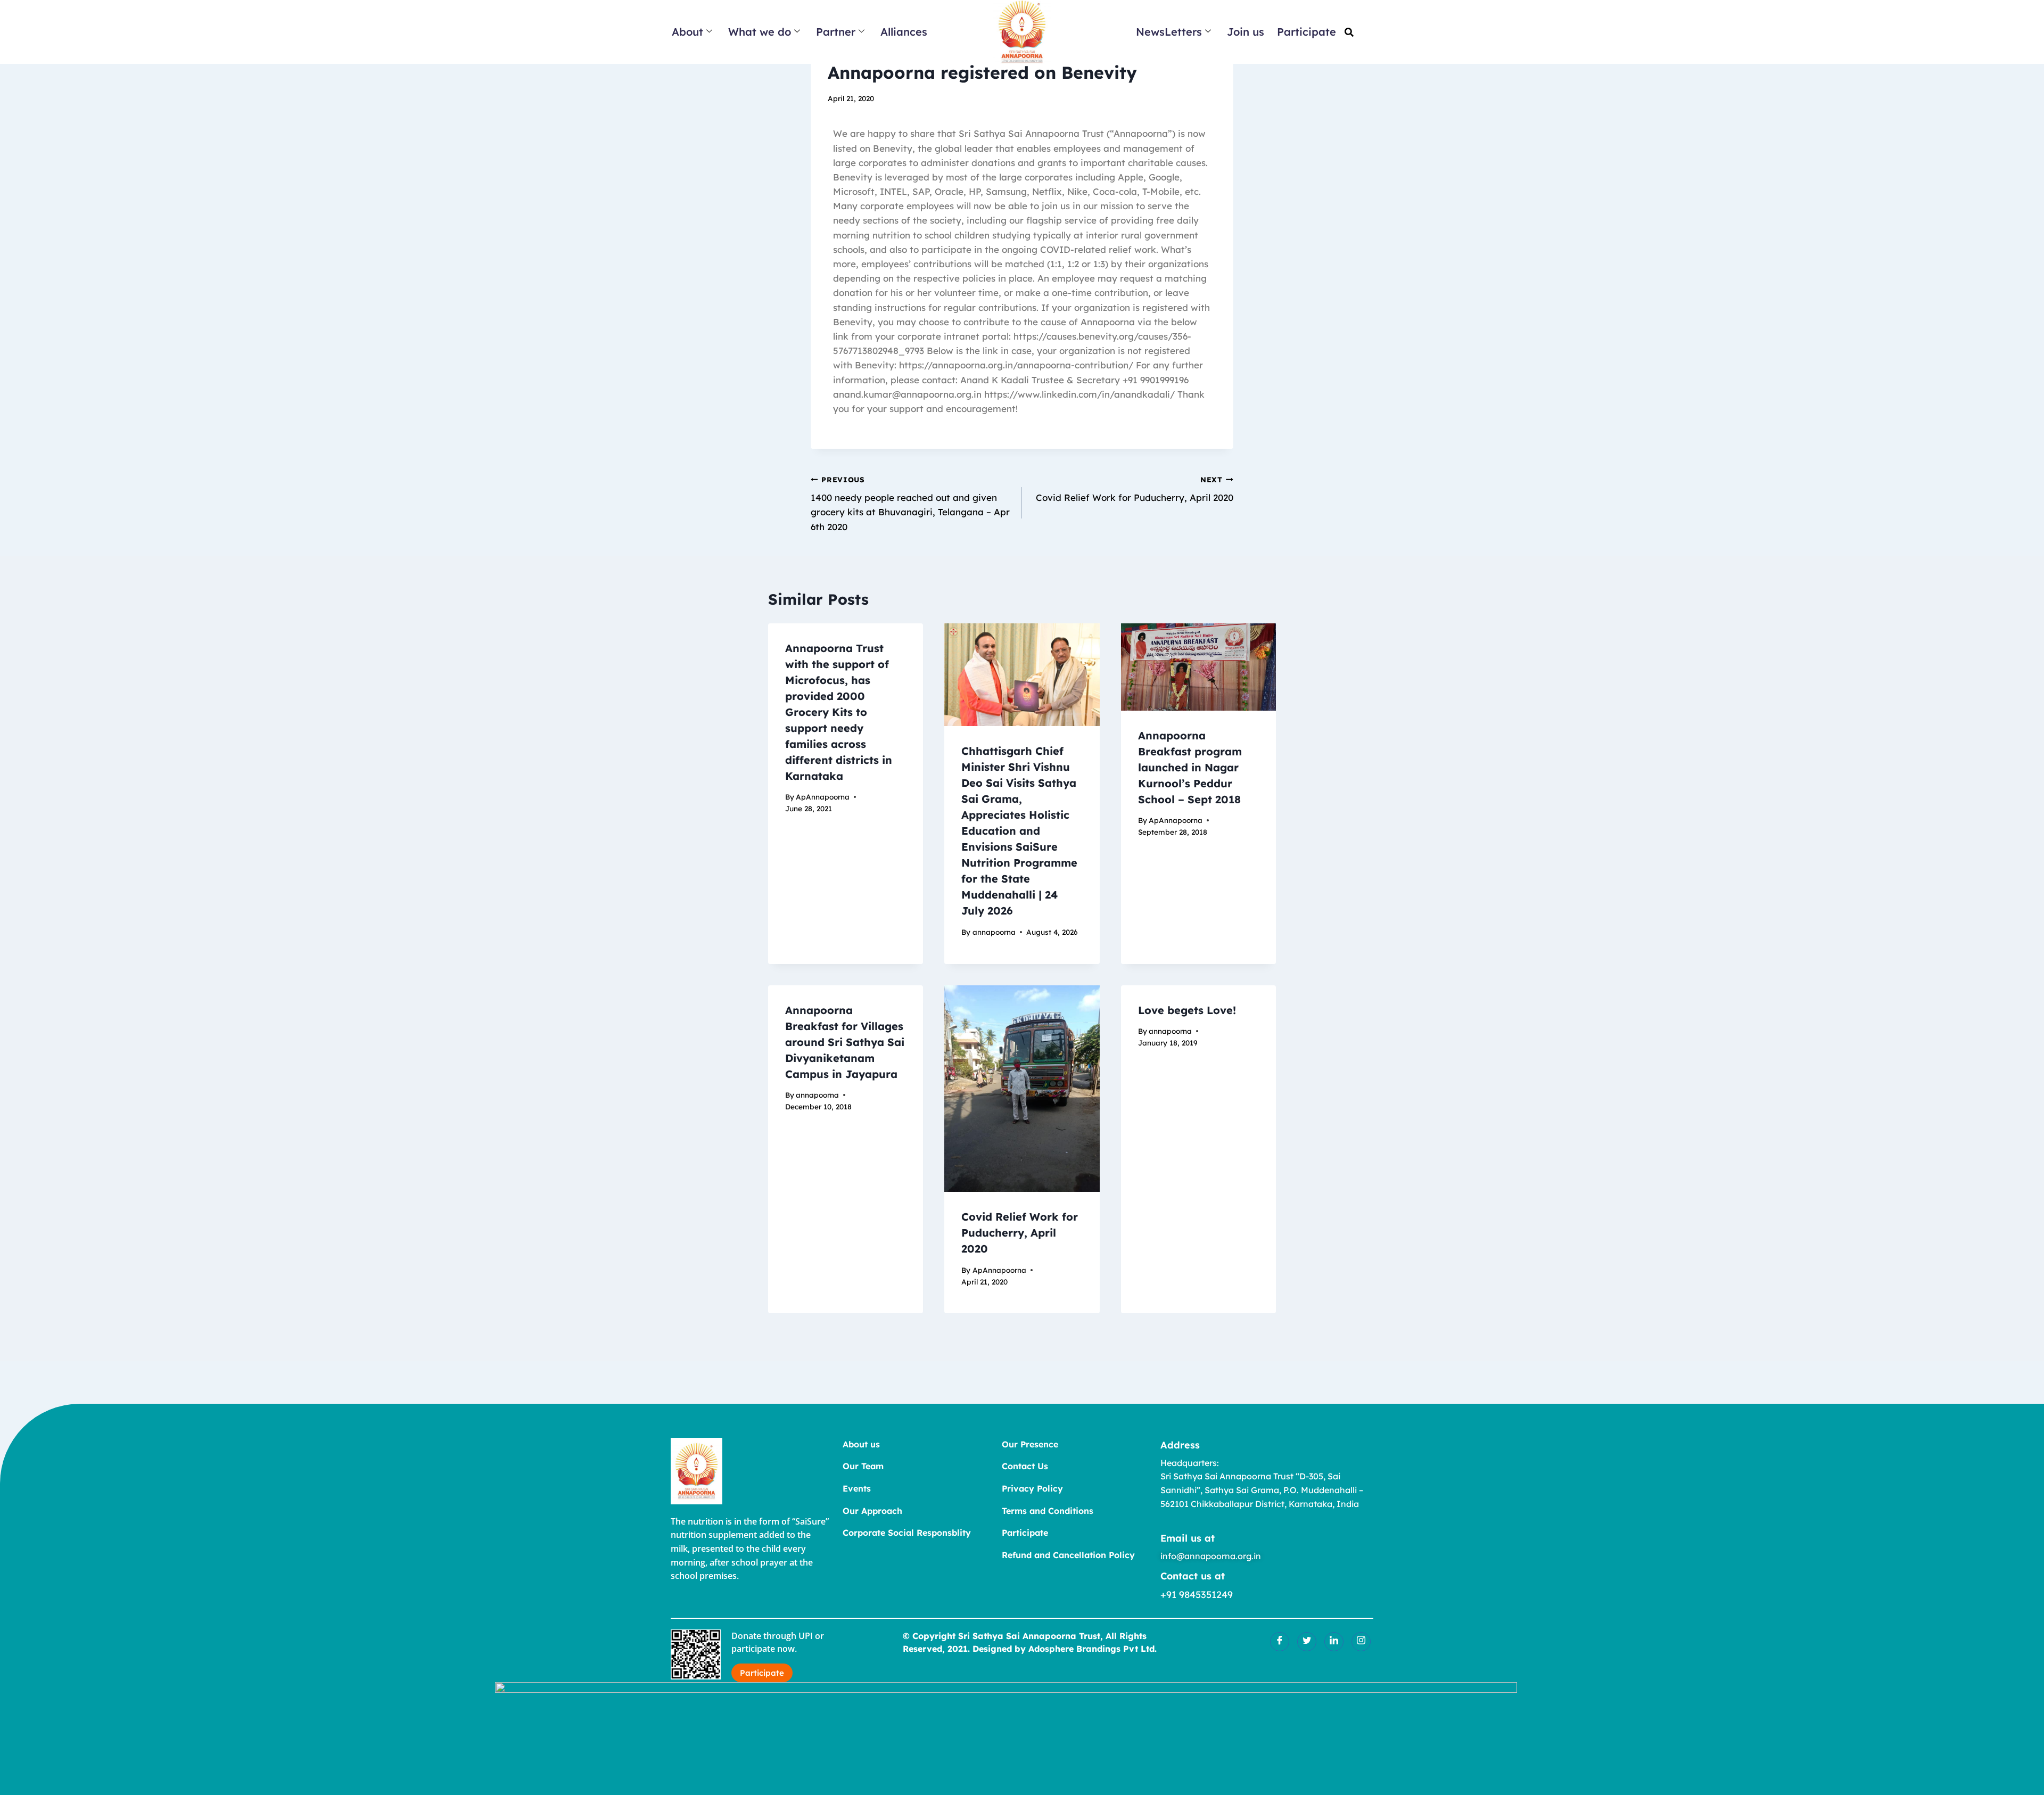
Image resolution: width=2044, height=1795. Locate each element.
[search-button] (1349, 32)
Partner (836, 32)
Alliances (904, 32)
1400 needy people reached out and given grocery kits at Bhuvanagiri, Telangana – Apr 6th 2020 (910, 504)
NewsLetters (1169, 32)
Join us (1246, 32)
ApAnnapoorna (823, 797)
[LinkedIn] (1334, 1642)
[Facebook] (1280, 1642)
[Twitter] (1307, 1642)
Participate (1307, 32)
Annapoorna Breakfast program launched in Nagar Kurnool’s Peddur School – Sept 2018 (1190, 767)
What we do (760, 32)
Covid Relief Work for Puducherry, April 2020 (1135, 489)
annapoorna (994, 932)
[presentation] (1022, 675)
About (687, 32)
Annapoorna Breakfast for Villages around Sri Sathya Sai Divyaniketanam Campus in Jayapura (845, 1042)
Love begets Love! (1187, 1010)
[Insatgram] (1361, 1642)
